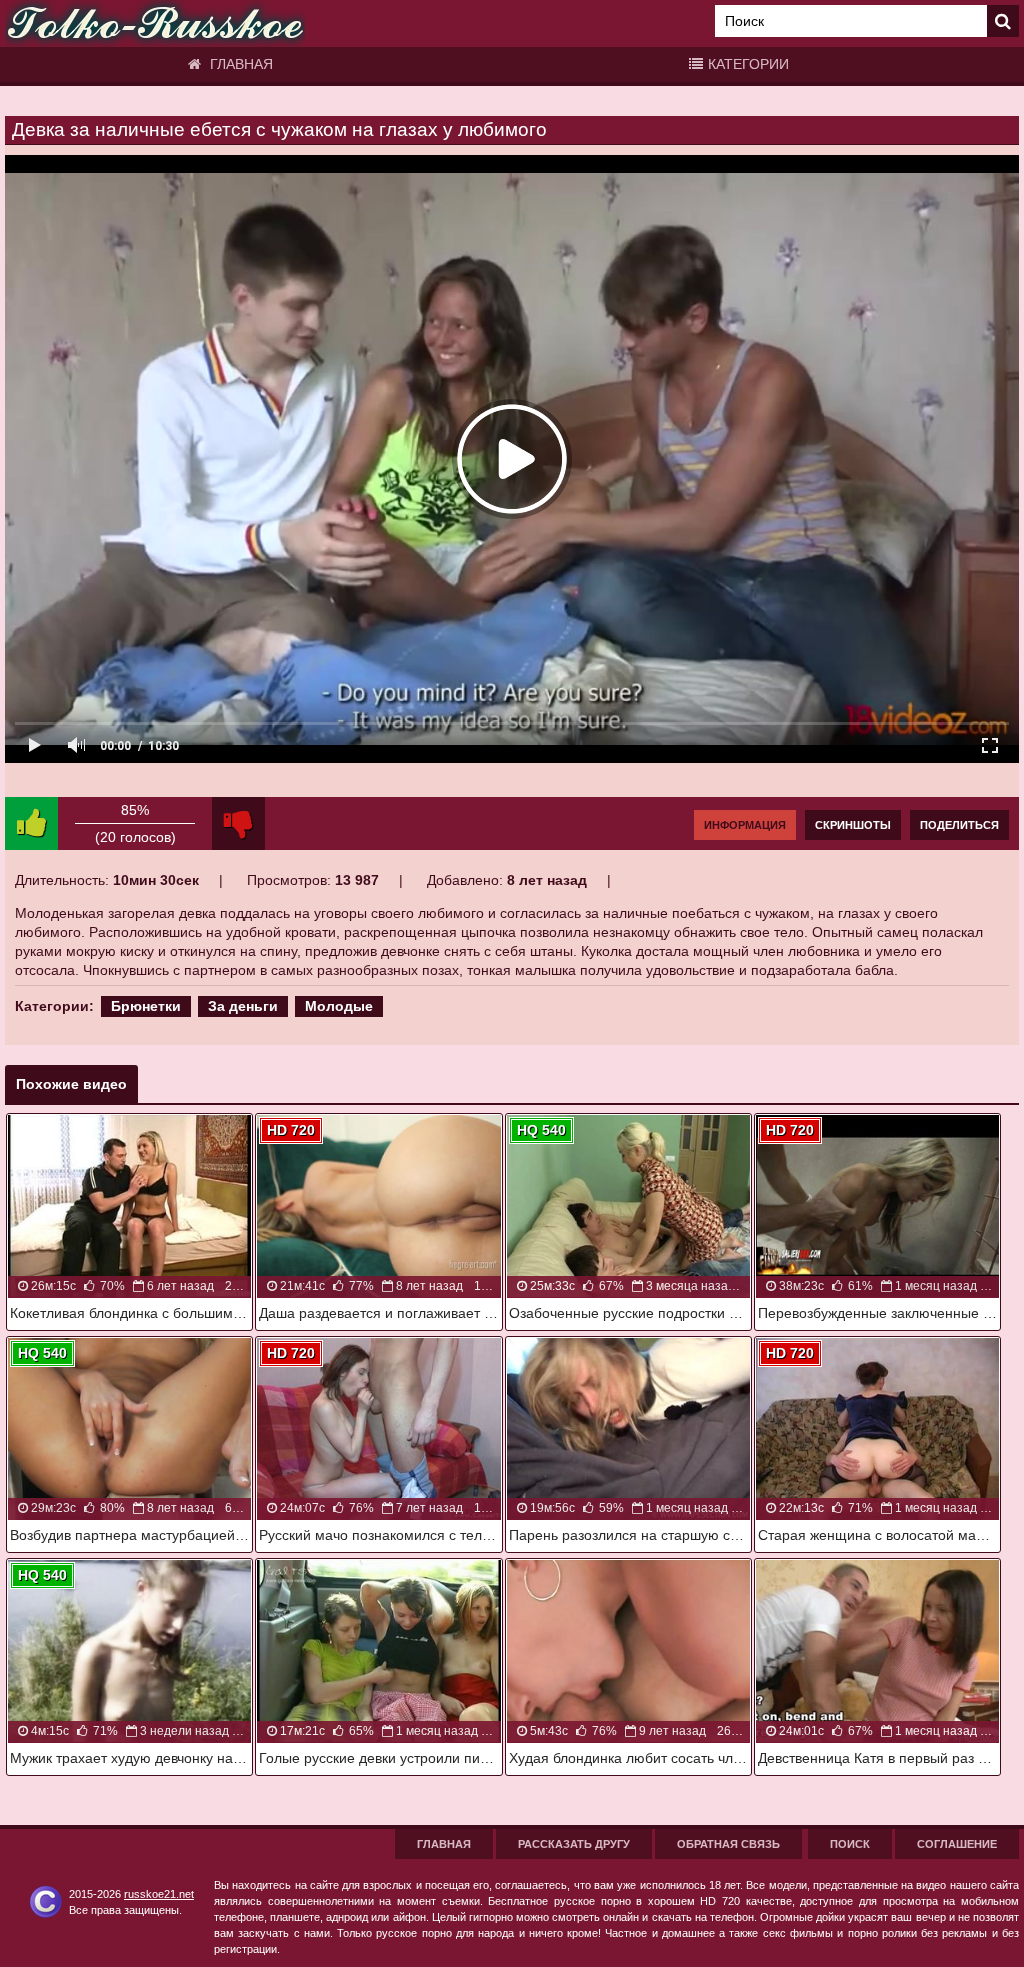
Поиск (850, 1844)
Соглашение (957, 1844)
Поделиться (959, 825)
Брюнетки (146, 1006)
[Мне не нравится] (238, 823)
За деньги (243, 1006)
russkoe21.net (159, 1894)
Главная (239, 64)
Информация (745, 825)
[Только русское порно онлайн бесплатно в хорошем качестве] (155, 23)
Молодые (339, 1006)
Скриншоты (853, 825)
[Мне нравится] (31, 823)
